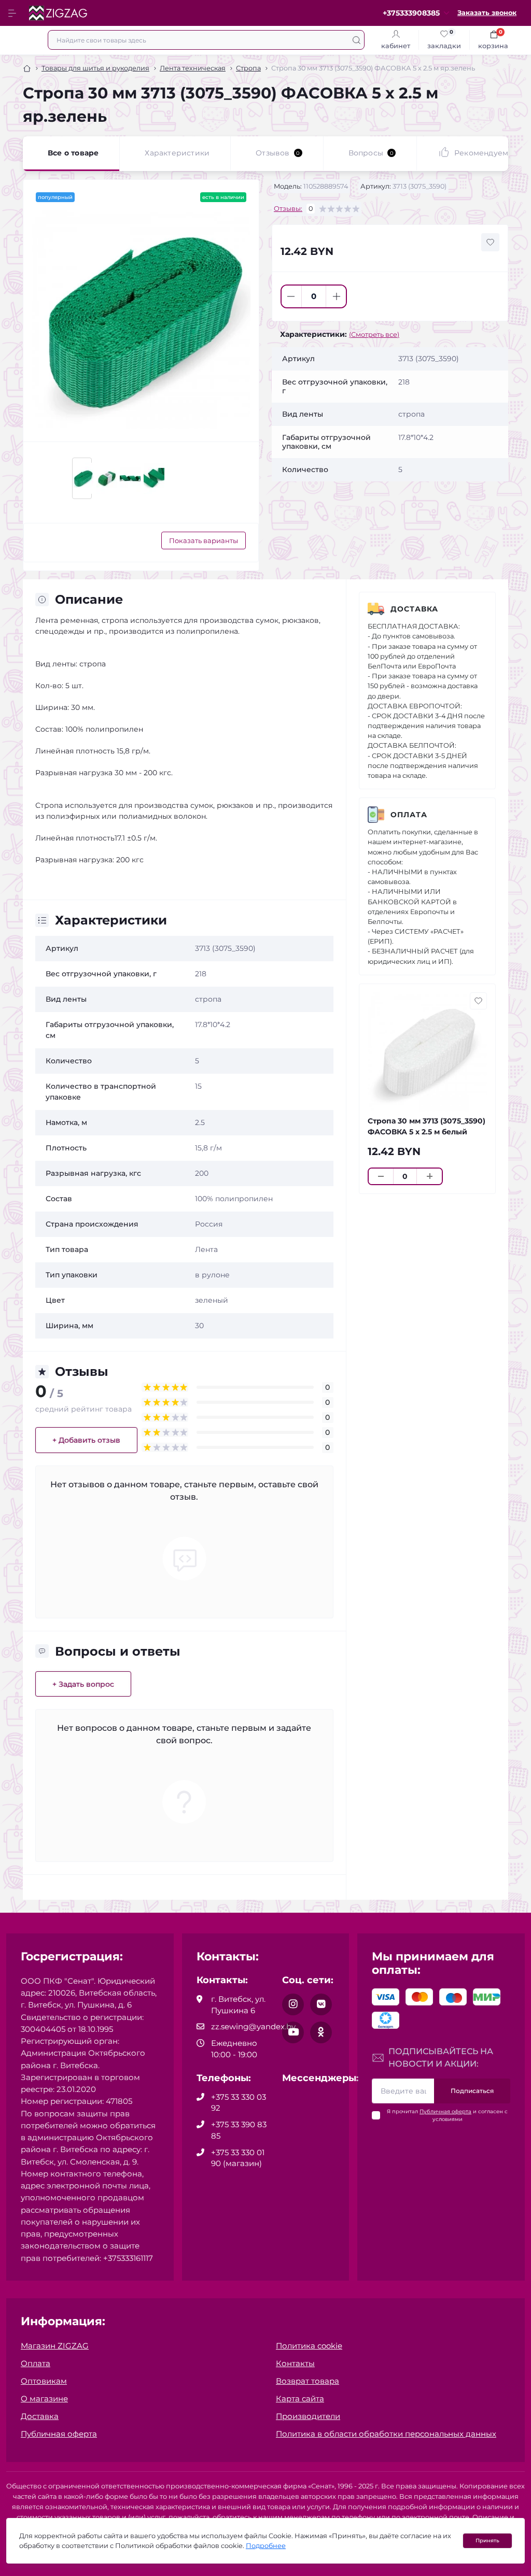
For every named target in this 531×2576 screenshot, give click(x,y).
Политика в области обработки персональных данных (386, 2434)
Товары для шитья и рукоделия (95, 68)
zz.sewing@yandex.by (253, 2026)
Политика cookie (309, 2346)
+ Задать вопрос (83, 1684)
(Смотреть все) (374, 335)
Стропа (248, 68)
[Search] (357, 40)
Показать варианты (204, 540)
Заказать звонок (487, 13)
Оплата (409, 815)
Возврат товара (308, 2381)
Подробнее (266, 2546)
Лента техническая (193, 68)
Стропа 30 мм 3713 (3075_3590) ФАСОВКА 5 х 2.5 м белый (427, 1126)
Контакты (295, 2363)
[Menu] (13, 13)
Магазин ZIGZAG (55, 2346)
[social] (293, 2004)
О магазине (44, 2399)
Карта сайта (300, 2399)
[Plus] (336, 296)
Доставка (414, 609)
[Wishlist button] (490, 242)
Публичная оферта (445, 2111)
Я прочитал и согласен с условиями (447, 2115)
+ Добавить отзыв (86, 1440)
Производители (308, 2416)
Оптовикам (44, 2381)
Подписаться (472, 2091)
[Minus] (291, 296)
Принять (487, 2541)
